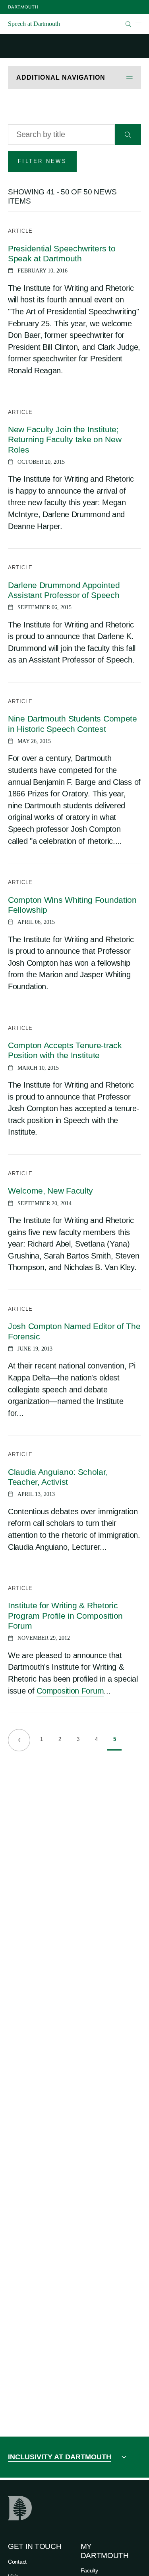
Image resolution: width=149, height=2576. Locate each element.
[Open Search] (129, 24)
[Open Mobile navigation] (138, 24)
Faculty (89, 2570)
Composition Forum (70, 1691)
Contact (17, 2562)
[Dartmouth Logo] (23, 7)
